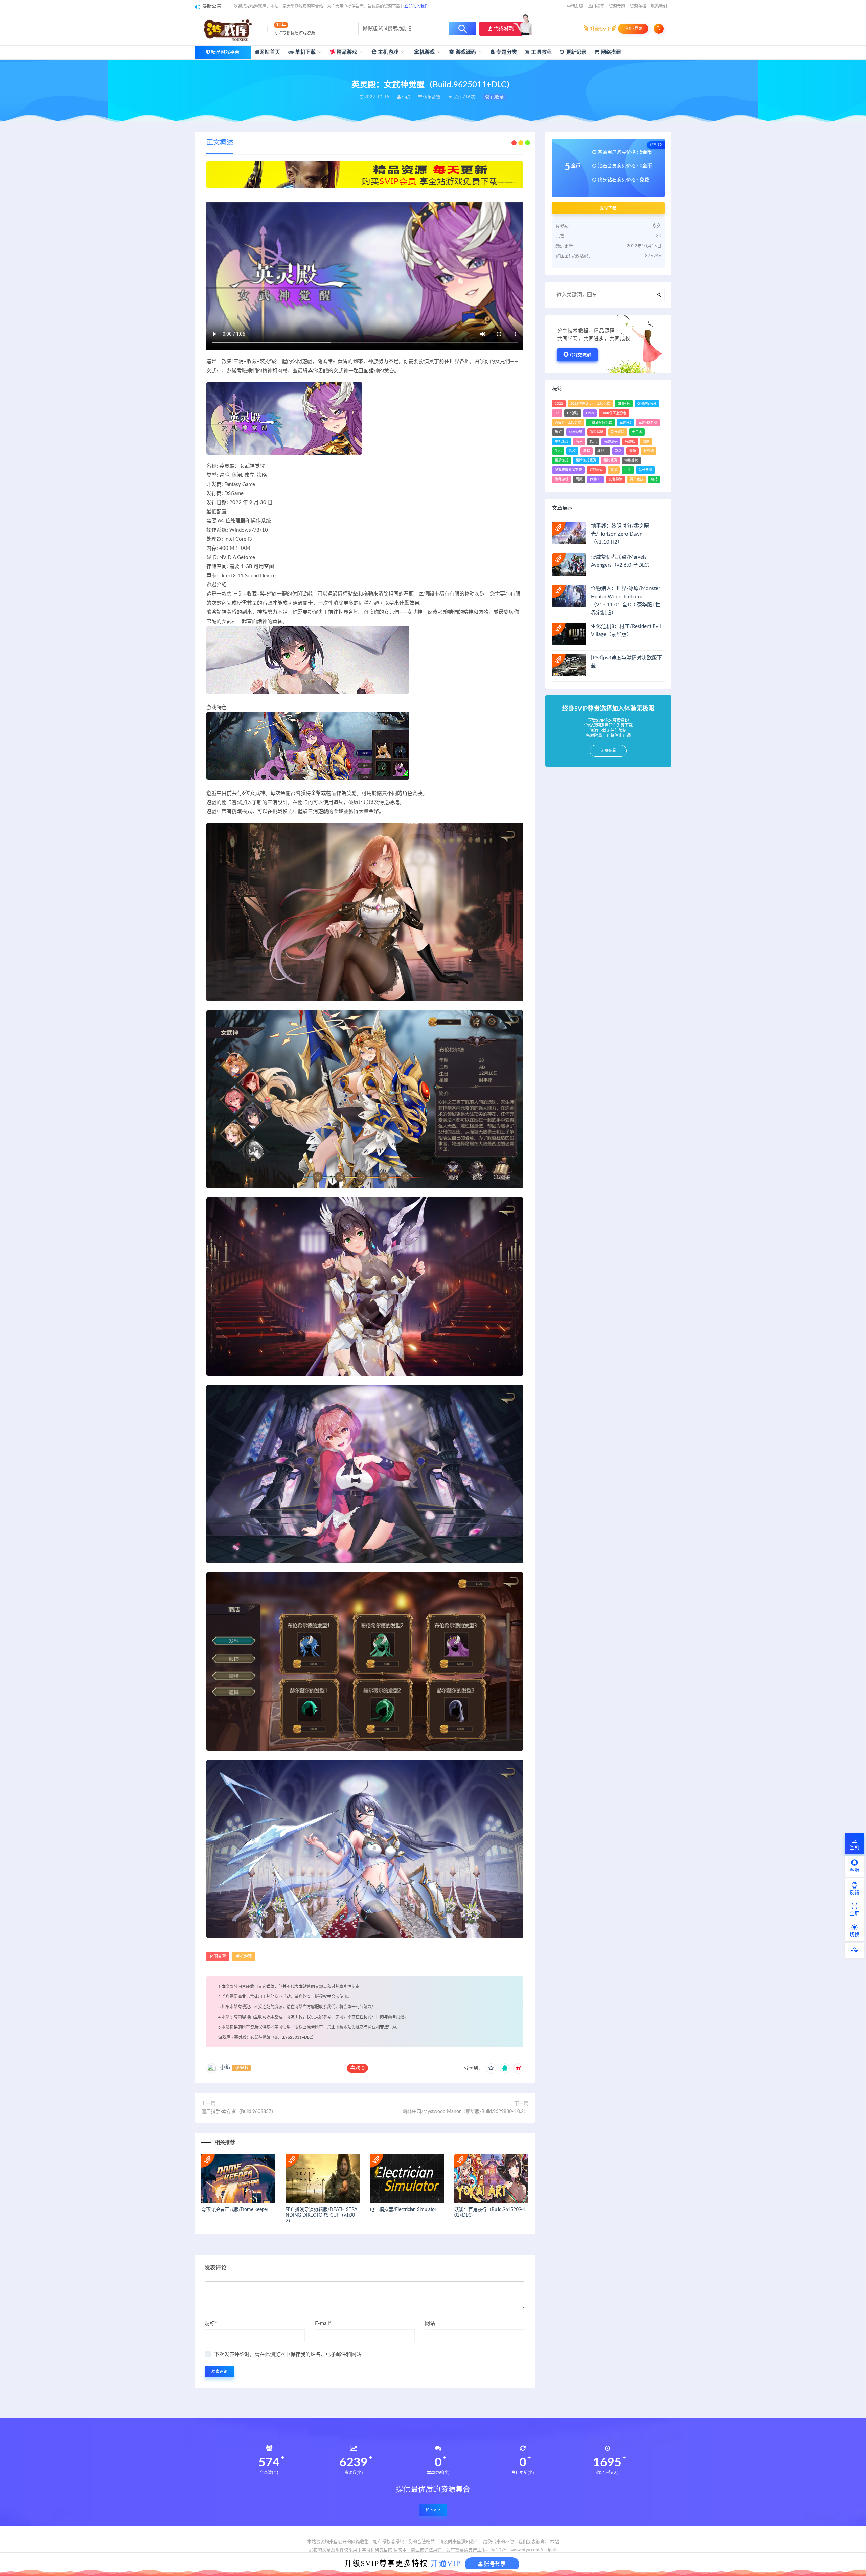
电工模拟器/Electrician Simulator (403, 2210)
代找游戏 (503, 29)
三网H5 (625, 423)
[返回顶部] (854, 1950)
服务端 (648, 451)
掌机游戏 (424, 52)
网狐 (579, 479)
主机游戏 (388, 52)
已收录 (497, 97)
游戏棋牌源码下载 (568, 470)
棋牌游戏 (562, 461)
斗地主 (602, 451)
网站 (430, 2323)
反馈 (854, 1893)
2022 (559, 404)
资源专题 (617, 6)
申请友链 (575, 6)
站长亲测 (645, 470)
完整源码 (611, 442)
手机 (558, 451)
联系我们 (659, 6)
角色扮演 (616, 479)
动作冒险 (618, 432)
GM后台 (624, 404)
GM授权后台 (647, 404)
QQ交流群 (581, 355)
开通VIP (446, 2563)
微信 (646, 442)
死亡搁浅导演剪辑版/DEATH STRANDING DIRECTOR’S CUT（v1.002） (321, 2215)
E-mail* (323, 2323)
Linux (590, 413)
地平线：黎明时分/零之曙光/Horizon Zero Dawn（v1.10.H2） (620, 534)
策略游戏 (562, 479)
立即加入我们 (416, 6)
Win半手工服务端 (568, 423)
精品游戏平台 (225, 52)
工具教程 (541, 52)
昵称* (211, 2323)
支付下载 (608, 208)
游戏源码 (465, 52)
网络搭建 (610, 52)
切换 (854, 1935)
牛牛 (628, 470)
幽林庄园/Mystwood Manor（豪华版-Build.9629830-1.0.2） (465, 2112)
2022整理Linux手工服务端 (590, 404)
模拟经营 (631, 461)
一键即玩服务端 (600, 423)
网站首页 (270, 52)
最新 (633, 451)
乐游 (558, 432)
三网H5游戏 (648, 423)
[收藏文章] (491, 2068)
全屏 (854, 1914)
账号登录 (494, 2564)
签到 (854, 1847)
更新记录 (575, 52)
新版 (618, 451)
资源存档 (638, 6)
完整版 (630, 442)
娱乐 (593, 442)
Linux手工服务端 (614, 413)
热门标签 (596, 6)
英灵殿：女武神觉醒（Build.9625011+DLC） (275, 2037)
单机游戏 (244, 1956)
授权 (572, 451)
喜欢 (357, 2068)
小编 (225, 2067)
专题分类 (506, 52)
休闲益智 (218, 1956)
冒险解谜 (597, 432)
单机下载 (305, 52)
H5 (557, 413)
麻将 (654, 479)
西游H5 (596, 479)
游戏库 (224, 2037)
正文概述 (220, 143)
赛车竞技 (637, 479)
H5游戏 (573, 413)
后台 (579, 442)
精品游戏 (346, 52)
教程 (587, 451)
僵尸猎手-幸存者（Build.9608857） (239, 2112)
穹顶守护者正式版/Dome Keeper (235, 2210)
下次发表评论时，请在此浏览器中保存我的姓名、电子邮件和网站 (288, 2355)
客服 (854, 1870)
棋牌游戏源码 (586, 461)
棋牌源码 (610, 461)
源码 (614, 470)
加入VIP (433, 2510)
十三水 (637, 432)
